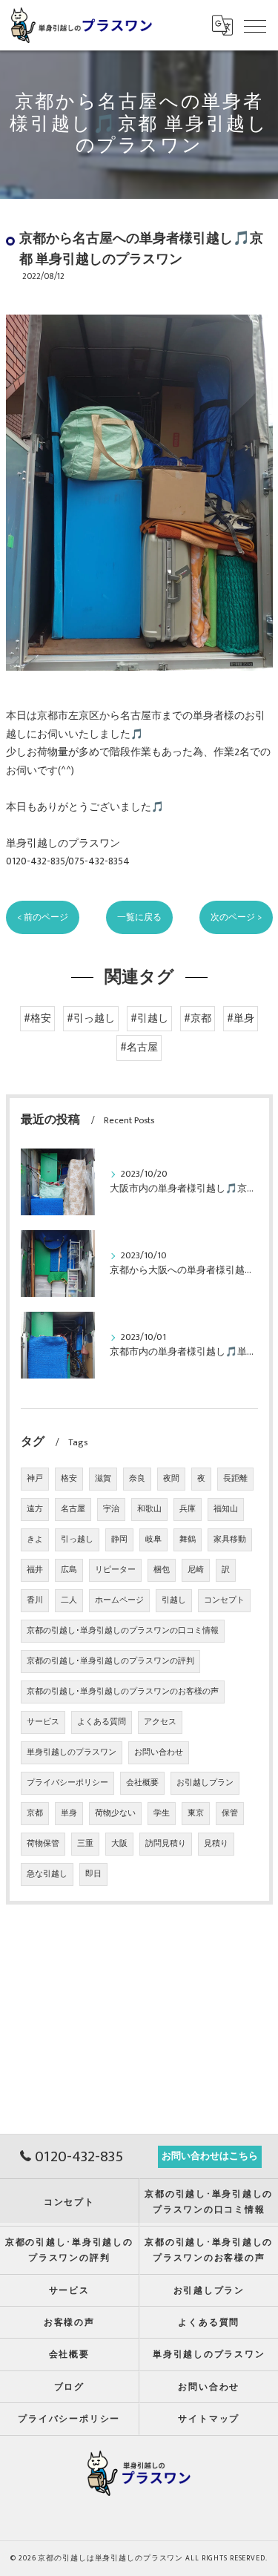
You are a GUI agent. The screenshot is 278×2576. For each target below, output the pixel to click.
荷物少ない (115, 1813)
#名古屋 (139, 1048)
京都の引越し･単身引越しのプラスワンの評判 (110, 1661)
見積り (216, 1844)
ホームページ (119, 1600)
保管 (230, 1813)
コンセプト (224, 1600)
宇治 (111, 1509)
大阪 (119, 1844)
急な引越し (47, 1874)
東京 (196, 1813)
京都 (35, 1813)
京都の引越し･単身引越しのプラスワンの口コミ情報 (123, 1631)
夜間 (171, 1479)
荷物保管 (43, 1844)
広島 (69, 1570)
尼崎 (196, 1570)
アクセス (160, 1722)
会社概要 (142, 1783)
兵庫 (188, 1509)
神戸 (35, 1479)
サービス (43, 1722)
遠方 (35, 1509)
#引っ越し (91, 1019)
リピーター (115, 1570)
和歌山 (149, 1509)
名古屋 (73, 1509)
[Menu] (255, 25)
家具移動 (230, 1540)
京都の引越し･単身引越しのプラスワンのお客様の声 (123, 1692)
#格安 (37, 1019)
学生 (162, 1813)
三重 (85, 1844)
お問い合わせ (159, 1752)
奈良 (137, 1479)
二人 (69, 1600)
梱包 (162, 1570)
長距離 (235, 1479)
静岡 (119, 1540)
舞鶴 (188, 1540)
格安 (69, 1479)
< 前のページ (43, 917)
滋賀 (103, 1479)
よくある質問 (102, 1722)
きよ (35, 1540)
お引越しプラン (205, 1783)
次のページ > (236, 917)
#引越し (149, 1019)
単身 (69, 1813)
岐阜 (153, 1540)
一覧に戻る (139, 917)
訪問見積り (166, 1844)
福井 (35, 1570)
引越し (174, 1600)
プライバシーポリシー (67, 1783)
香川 (35, 1600)
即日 (93, 1874)
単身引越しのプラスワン (72, 1752)
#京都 (198, 1019)
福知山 (226, 1509)
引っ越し (77, 1540)
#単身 (241, 1019)
